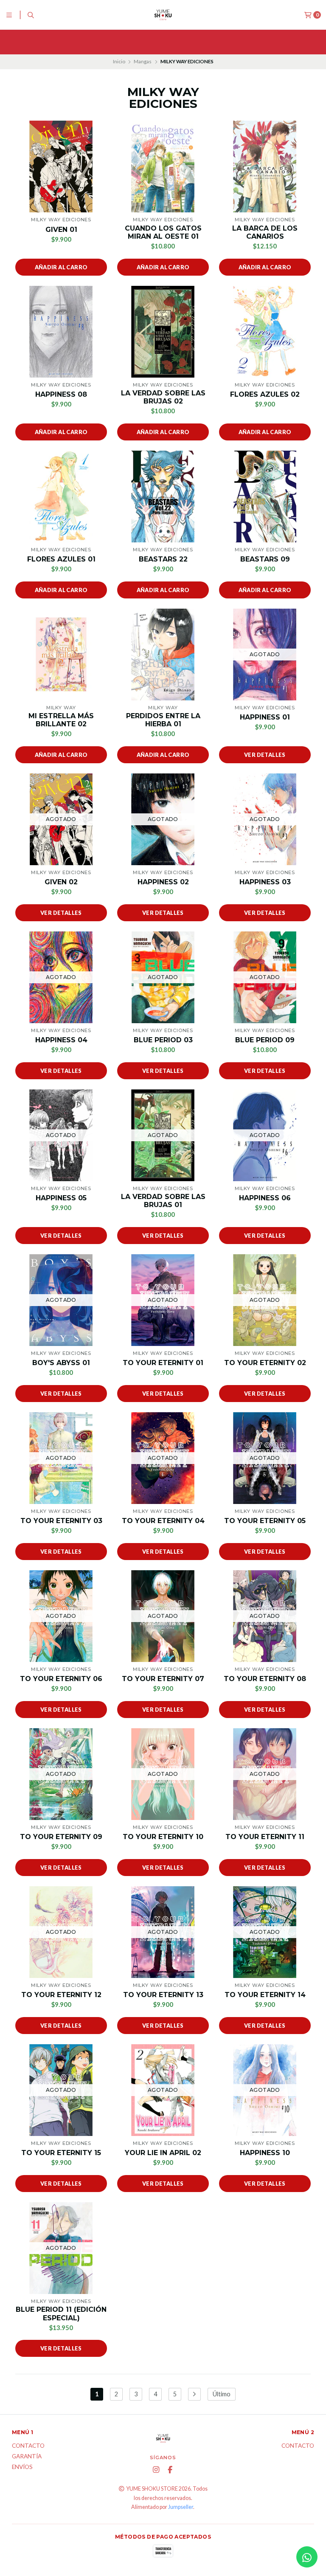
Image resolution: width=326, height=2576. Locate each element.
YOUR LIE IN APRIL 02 (163, 2153)
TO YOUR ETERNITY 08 (265, 1679)
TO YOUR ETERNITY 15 (61, 2153)
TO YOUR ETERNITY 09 (61, 1837)
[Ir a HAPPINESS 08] (61, 332)
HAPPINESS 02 (163, 882)
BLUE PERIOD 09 (265, 1040)
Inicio (119, 61)
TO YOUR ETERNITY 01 (163, 1363)
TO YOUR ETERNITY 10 (163, 1837)
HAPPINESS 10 (265, 2153)
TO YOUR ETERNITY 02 (265, 1363)
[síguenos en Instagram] (156, 2470)
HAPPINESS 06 (265, 1198)
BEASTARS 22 (163, 559)
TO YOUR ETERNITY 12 (61, 1995)
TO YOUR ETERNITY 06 (61, 1679)
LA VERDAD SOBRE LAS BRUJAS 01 (163, 1201)
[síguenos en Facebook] (170, 2470)
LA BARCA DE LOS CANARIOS (265, 232)
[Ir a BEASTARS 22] (163, 497)
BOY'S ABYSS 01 (61, 1363)
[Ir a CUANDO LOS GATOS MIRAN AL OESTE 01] (163, 166)
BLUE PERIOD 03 (163, 1040)
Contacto (28, 2446)
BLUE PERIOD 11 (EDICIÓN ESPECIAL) (61, 2314)
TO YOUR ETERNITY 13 (163, 1995)
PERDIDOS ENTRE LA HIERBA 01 (163, 720)
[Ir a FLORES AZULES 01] (61, 497)
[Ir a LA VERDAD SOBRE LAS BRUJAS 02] (163, 332)
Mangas (143, 61)
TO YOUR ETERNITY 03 (61, 1521)
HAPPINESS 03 (265, 882)
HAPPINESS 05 (61, 1198)
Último (222, 2394)
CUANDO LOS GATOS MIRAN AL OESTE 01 (163, 232)
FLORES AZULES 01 (61, 559)
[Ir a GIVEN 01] (61, 166)
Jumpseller (181, 2507)
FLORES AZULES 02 (265, 394)
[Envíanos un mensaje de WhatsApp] (307, 2557)
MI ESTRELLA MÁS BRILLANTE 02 (61, 720)
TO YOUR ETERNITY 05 (265, 1521)
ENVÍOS (22, 2467)
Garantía (27, 2457)
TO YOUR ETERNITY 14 (265, 1995)
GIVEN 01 (61, 230)
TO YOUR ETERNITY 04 (163, 1521)
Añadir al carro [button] (61, 267)
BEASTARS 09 (265, 559)
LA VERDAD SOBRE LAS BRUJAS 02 (163, 397)
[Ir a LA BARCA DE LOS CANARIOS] (265, 166)
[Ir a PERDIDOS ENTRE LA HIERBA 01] (163, 655)
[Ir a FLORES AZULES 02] (265, 332)
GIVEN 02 (61, 882)
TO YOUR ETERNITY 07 (163, 1679)
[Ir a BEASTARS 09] (265, 497)
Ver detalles (265, 755)
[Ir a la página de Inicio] (163, 15)
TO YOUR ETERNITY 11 (265, 1837)
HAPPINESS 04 (61, 1040)
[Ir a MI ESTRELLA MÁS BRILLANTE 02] (61, 655)
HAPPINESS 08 (61, 394)
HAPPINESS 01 (265, 717)
